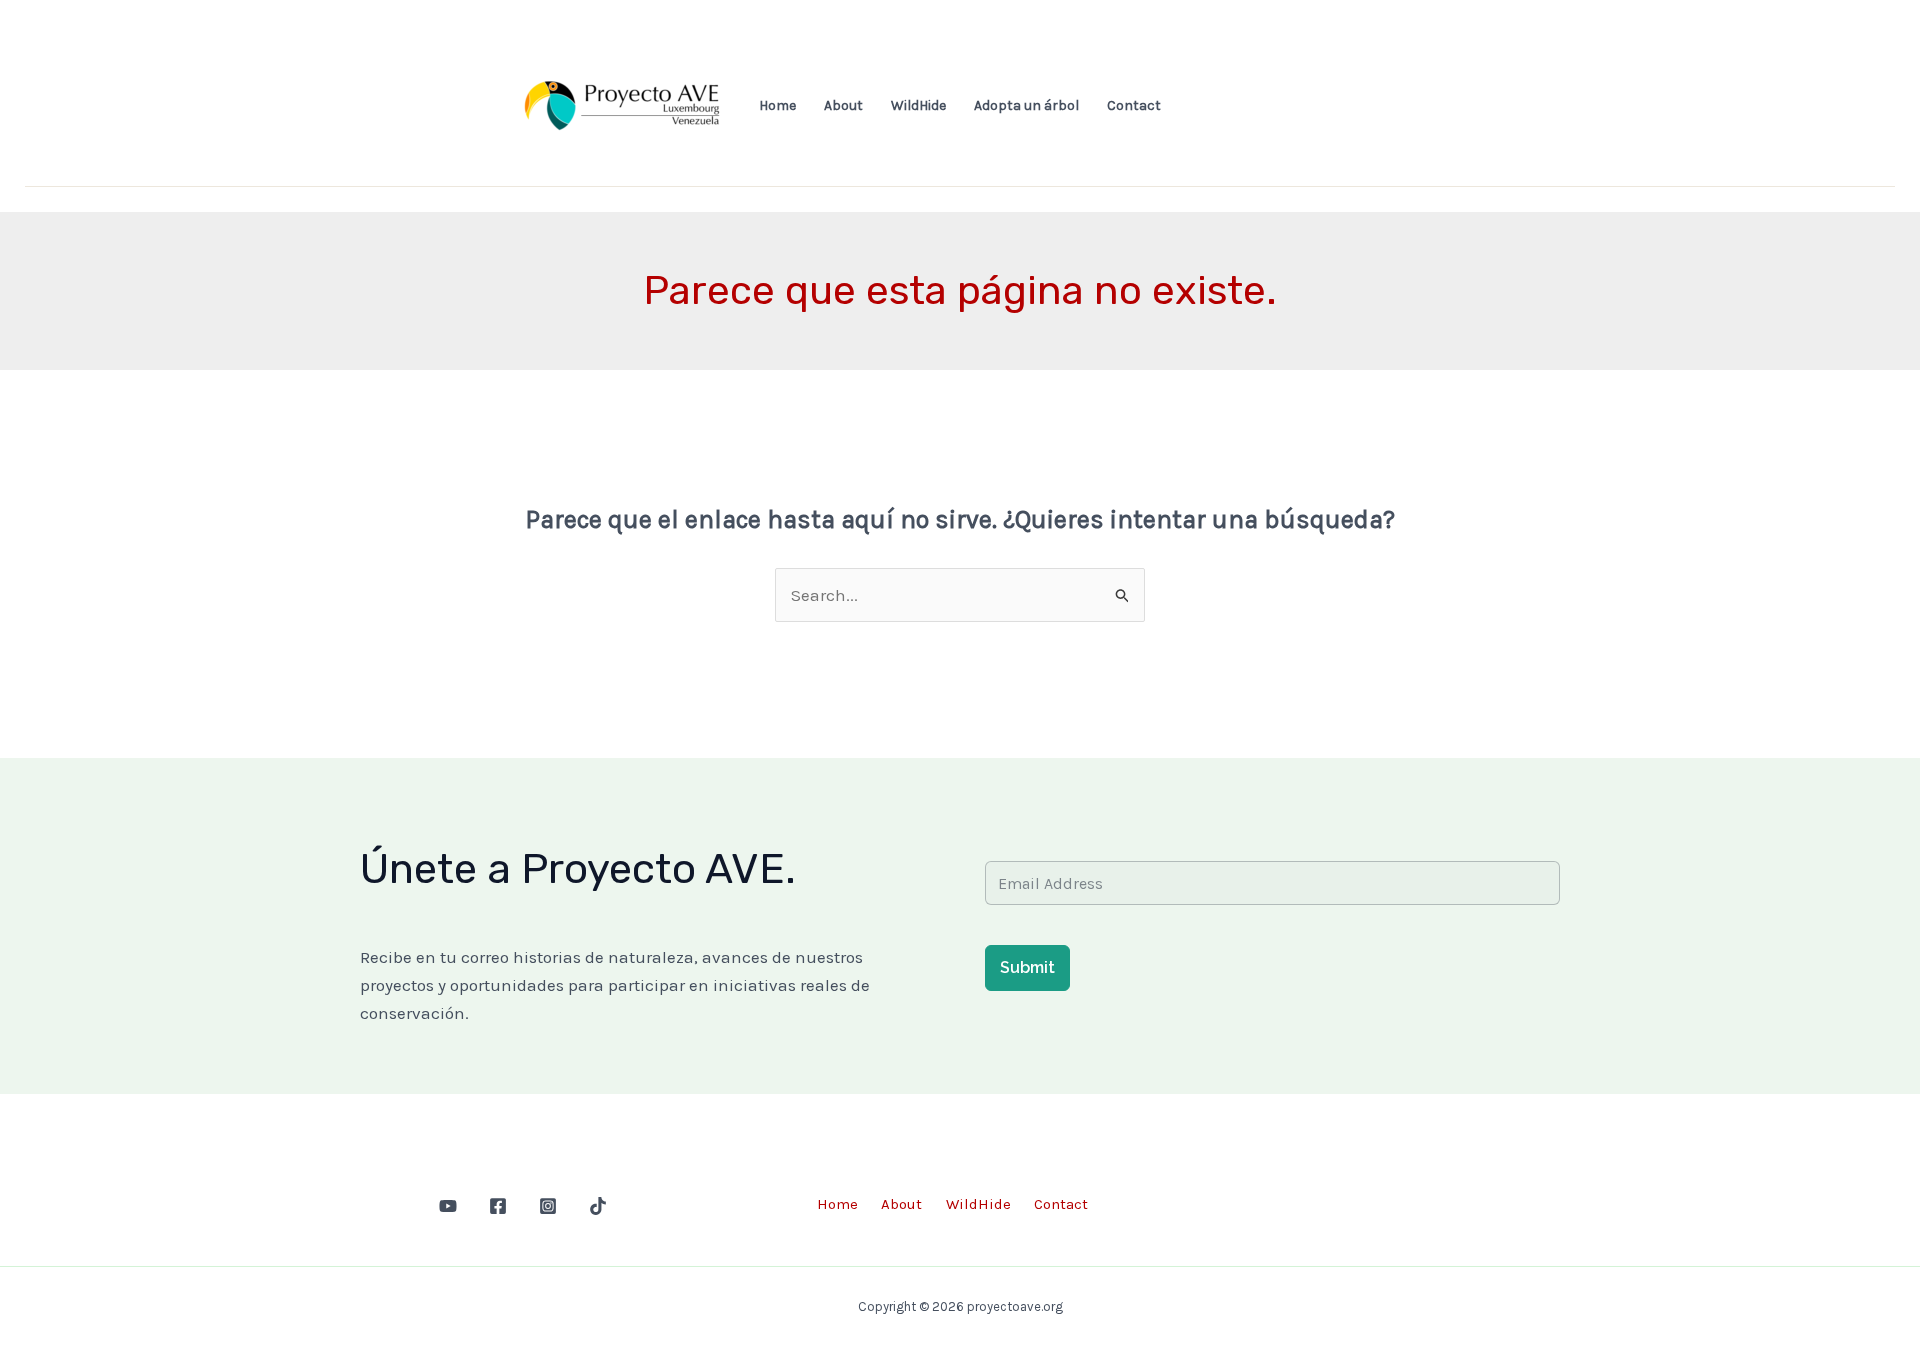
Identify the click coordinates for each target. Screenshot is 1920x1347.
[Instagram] (548, 1206)
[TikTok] (598, 1206)
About (843, 105)
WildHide (918, 105)
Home (777, 105)
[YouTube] (448, 1206)
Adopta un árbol (1026, 105)
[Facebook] (498, 1206)
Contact (1134, 105)
